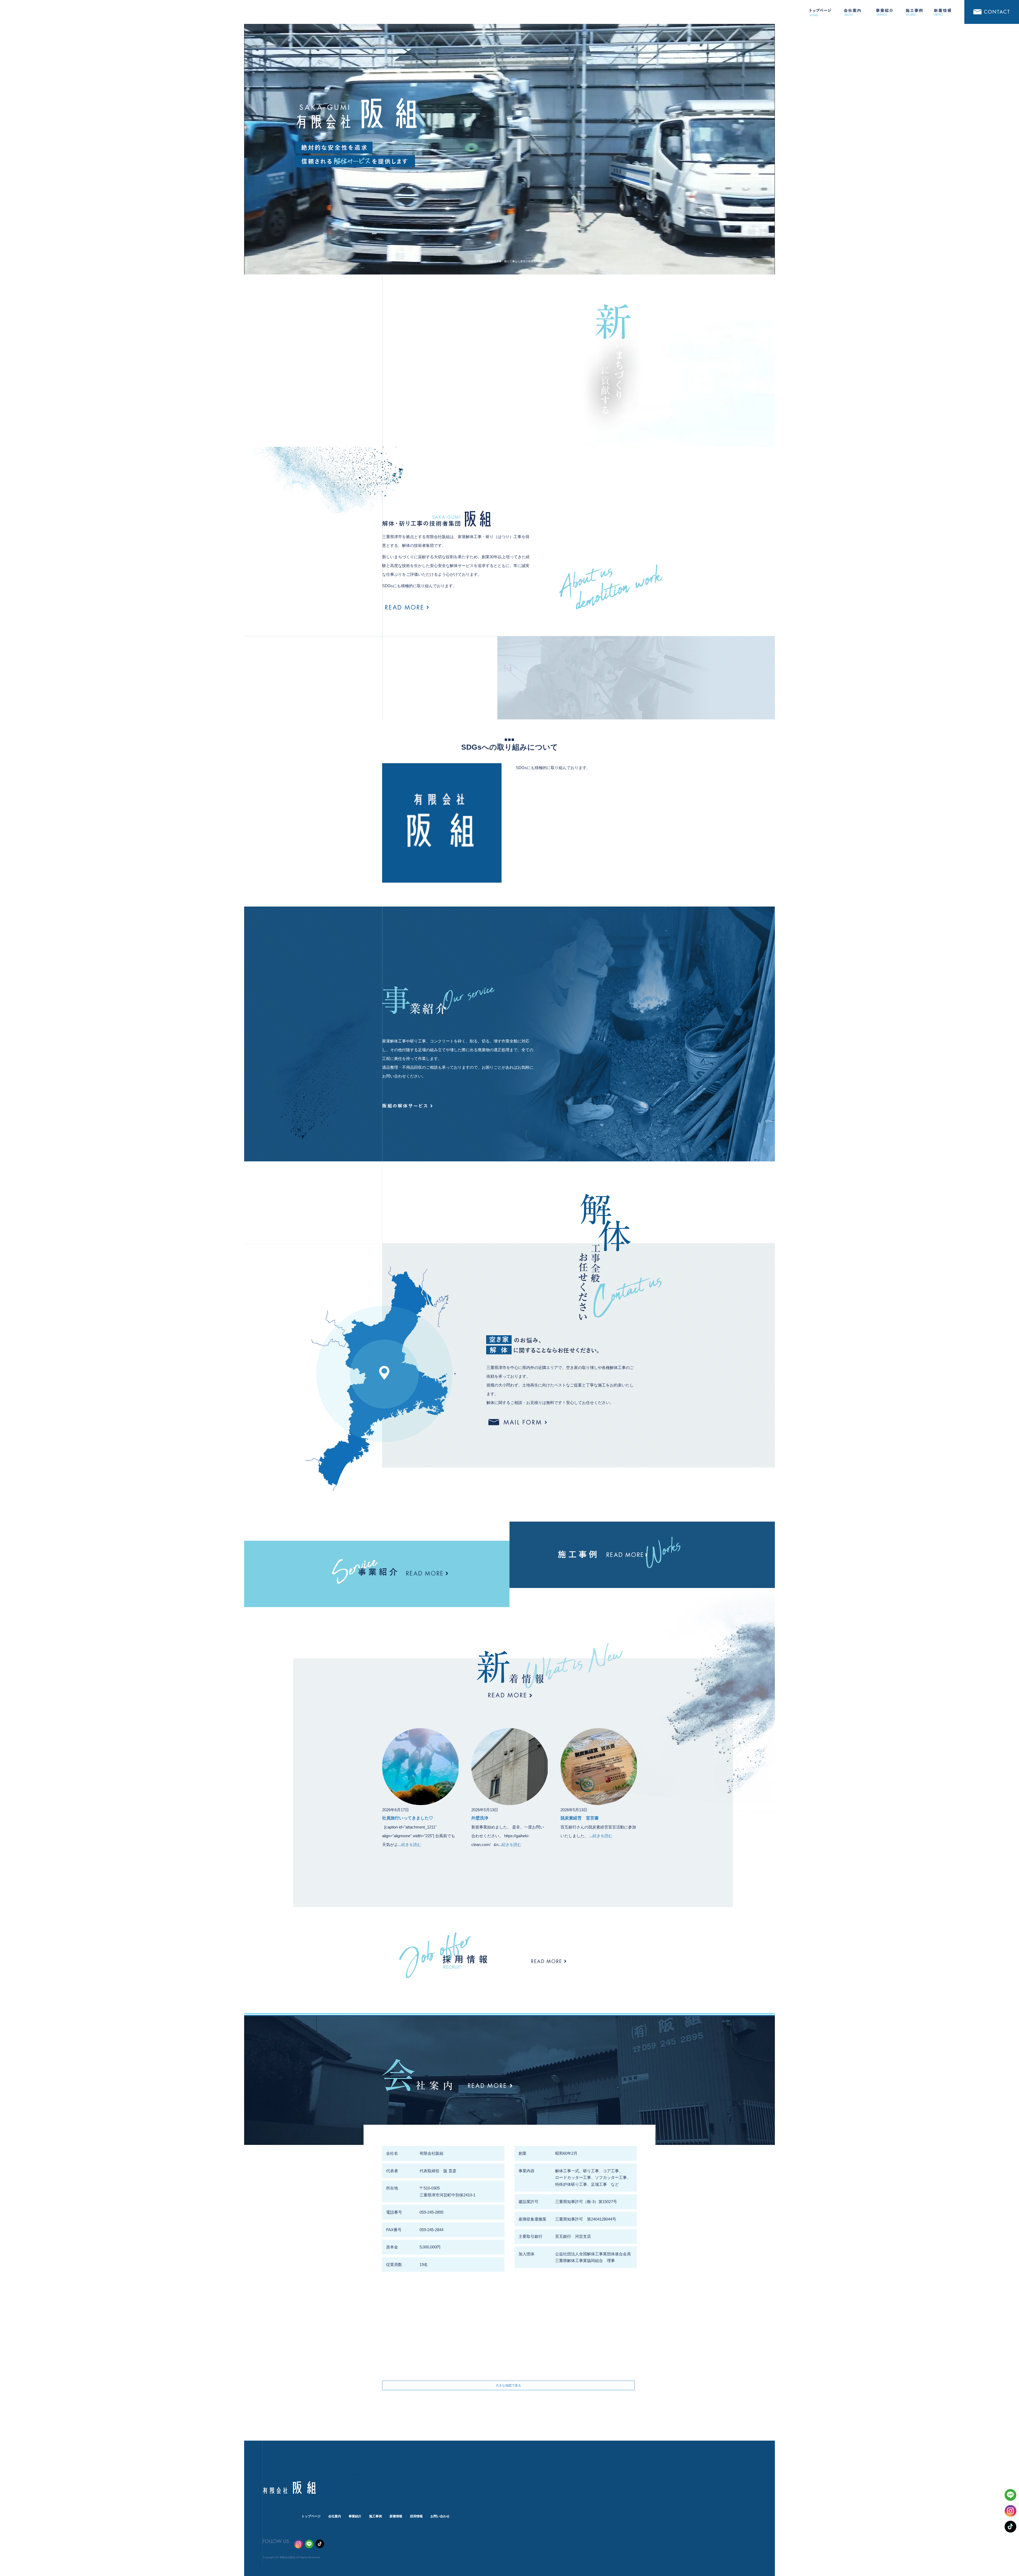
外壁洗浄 (482, 1818)
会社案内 (852, 12)
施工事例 (916, 12)
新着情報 (947, 12)
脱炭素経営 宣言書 (580, 1818)
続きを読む (411, 1845)
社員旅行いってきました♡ (408, 1818)
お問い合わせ (991, 12)
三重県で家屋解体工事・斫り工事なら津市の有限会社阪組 (509, 261)
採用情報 (416, 2516)
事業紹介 (884, 12)
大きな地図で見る (508, 2385)
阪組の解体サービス (411, 1106)
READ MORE (407, 607)
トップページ (820, 12)
